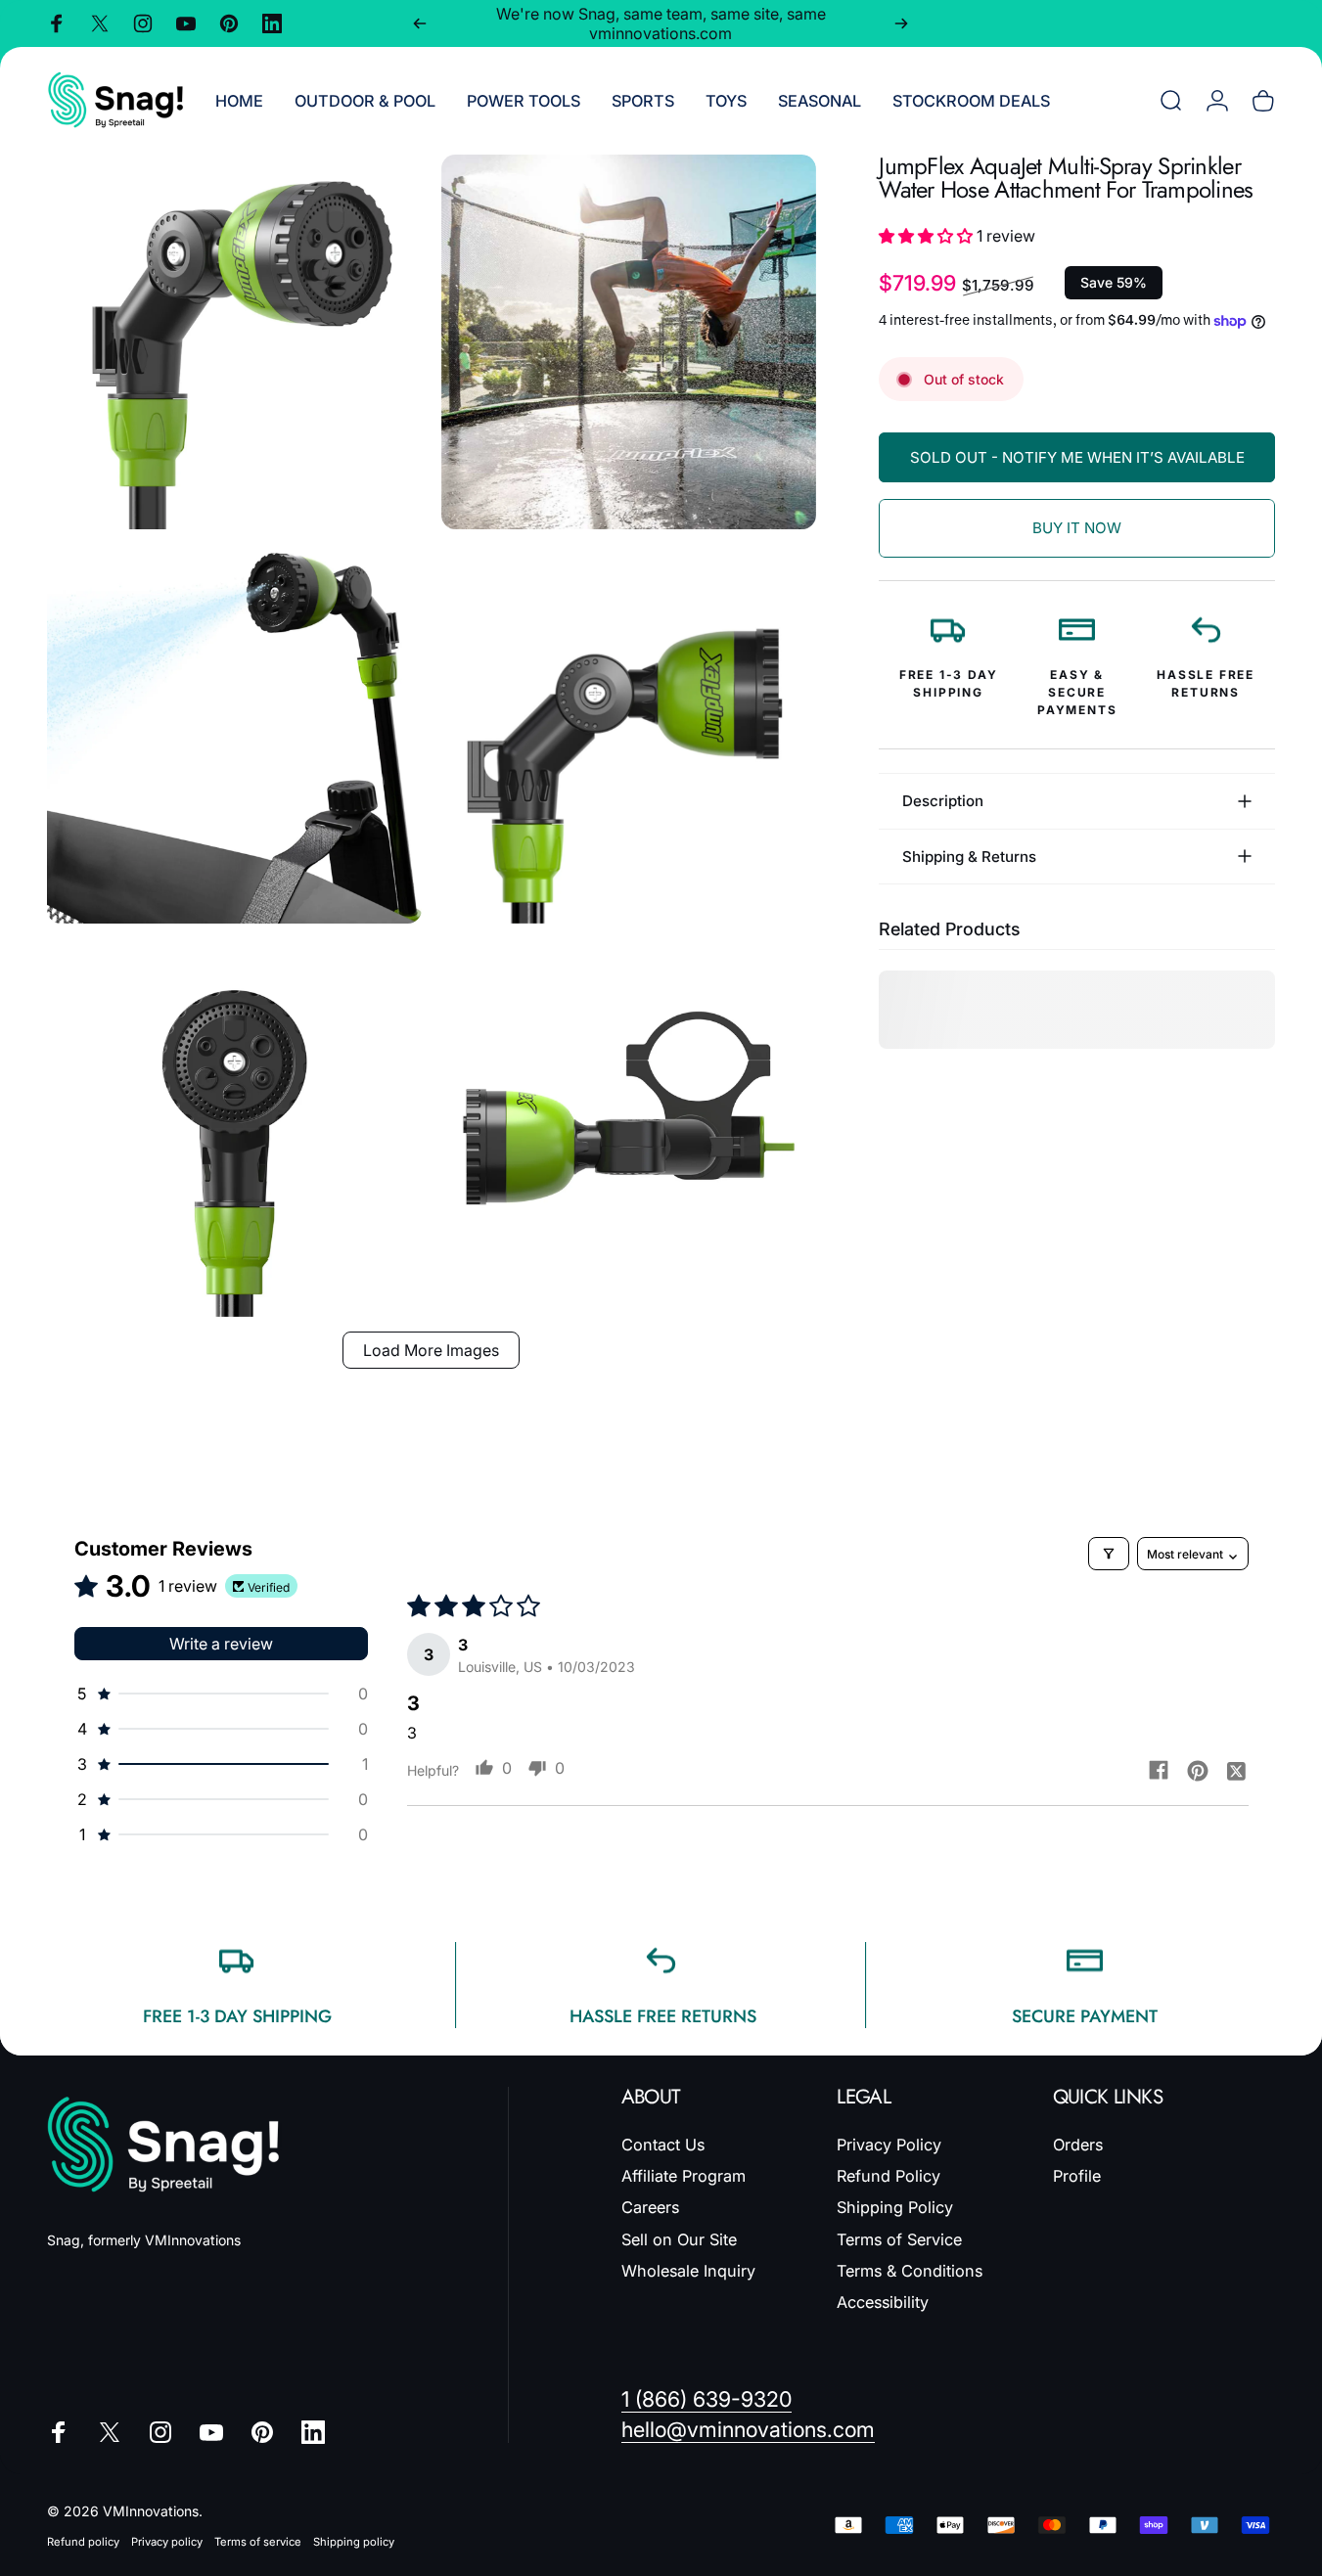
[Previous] (420, 23)
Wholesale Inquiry (688, 2271)
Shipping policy (354, 2542)
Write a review (221, 1644)
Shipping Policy (895, 2207)
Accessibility (883, 2302)
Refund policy (83, 2542)
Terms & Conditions (910, 2271)
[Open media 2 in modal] (629, 342)
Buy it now (1077, 528)
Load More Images (431, 1350)
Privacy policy (167, 2542)
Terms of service (258, 2542)
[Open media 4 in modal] (629, 736)
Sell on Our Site (679, 2239)
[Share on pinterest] (1198, 1770)
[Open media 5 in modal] (234, 1130)
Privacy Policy (889, 2145)
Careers (650, 2207)
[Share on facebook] (1159, 1770)
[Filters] (1109, 1554)
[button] (928, 236)
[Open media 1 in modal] (234, 342)
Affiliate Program (684, 2176)
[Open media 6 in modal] (629, 1130)
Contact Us (663, 2145)
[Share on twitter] (1237, 1770)
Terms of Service (899, 2239)
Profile (1077, 2176)
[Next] (901, 23)
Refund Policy (889, 2176)
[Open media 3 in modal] (234, 736)
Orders (1078, 2145)
